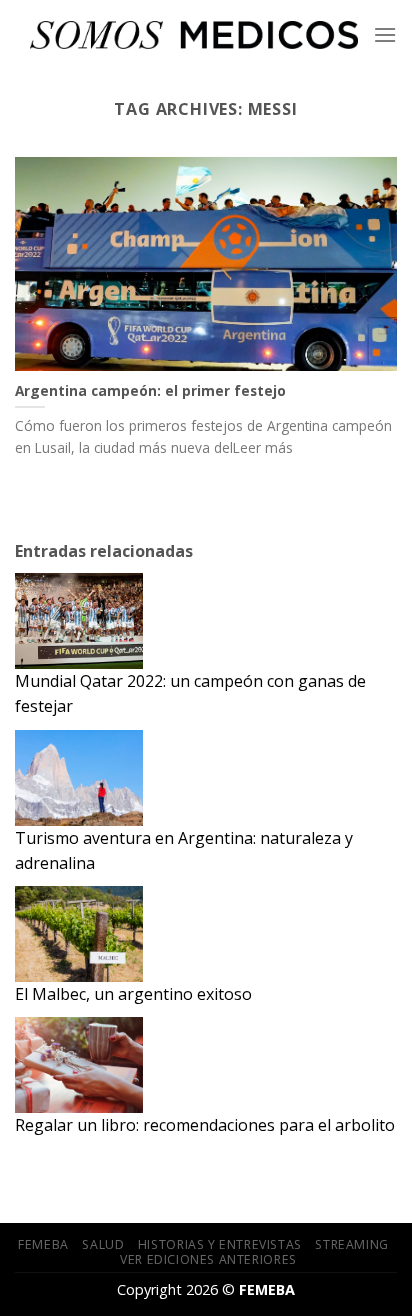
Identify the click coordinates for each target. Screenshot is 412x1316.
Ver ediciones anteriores (208, 1259)
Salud (103, 1244)
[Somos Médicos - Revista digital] (194, 34)
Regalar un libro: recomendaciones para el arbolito (205, 1125)
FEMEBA (43, 1244)
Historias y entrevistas (220, 1244)
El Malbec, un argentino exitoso (133, 994)
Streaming (352, 1244)
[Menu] (385, 34)
